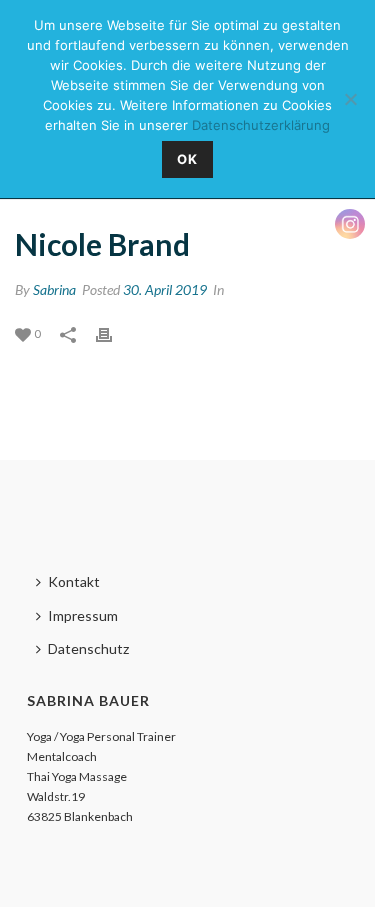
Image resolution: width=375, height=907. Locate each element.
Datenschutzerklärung (261, 125)
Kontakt (74, 581)
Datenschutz (88, 648)
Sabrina (54, 289)
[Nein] (350, 99)
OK (187, 159)
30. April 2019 (165, 289)
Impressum (83, 615)
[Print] (114, 332)
